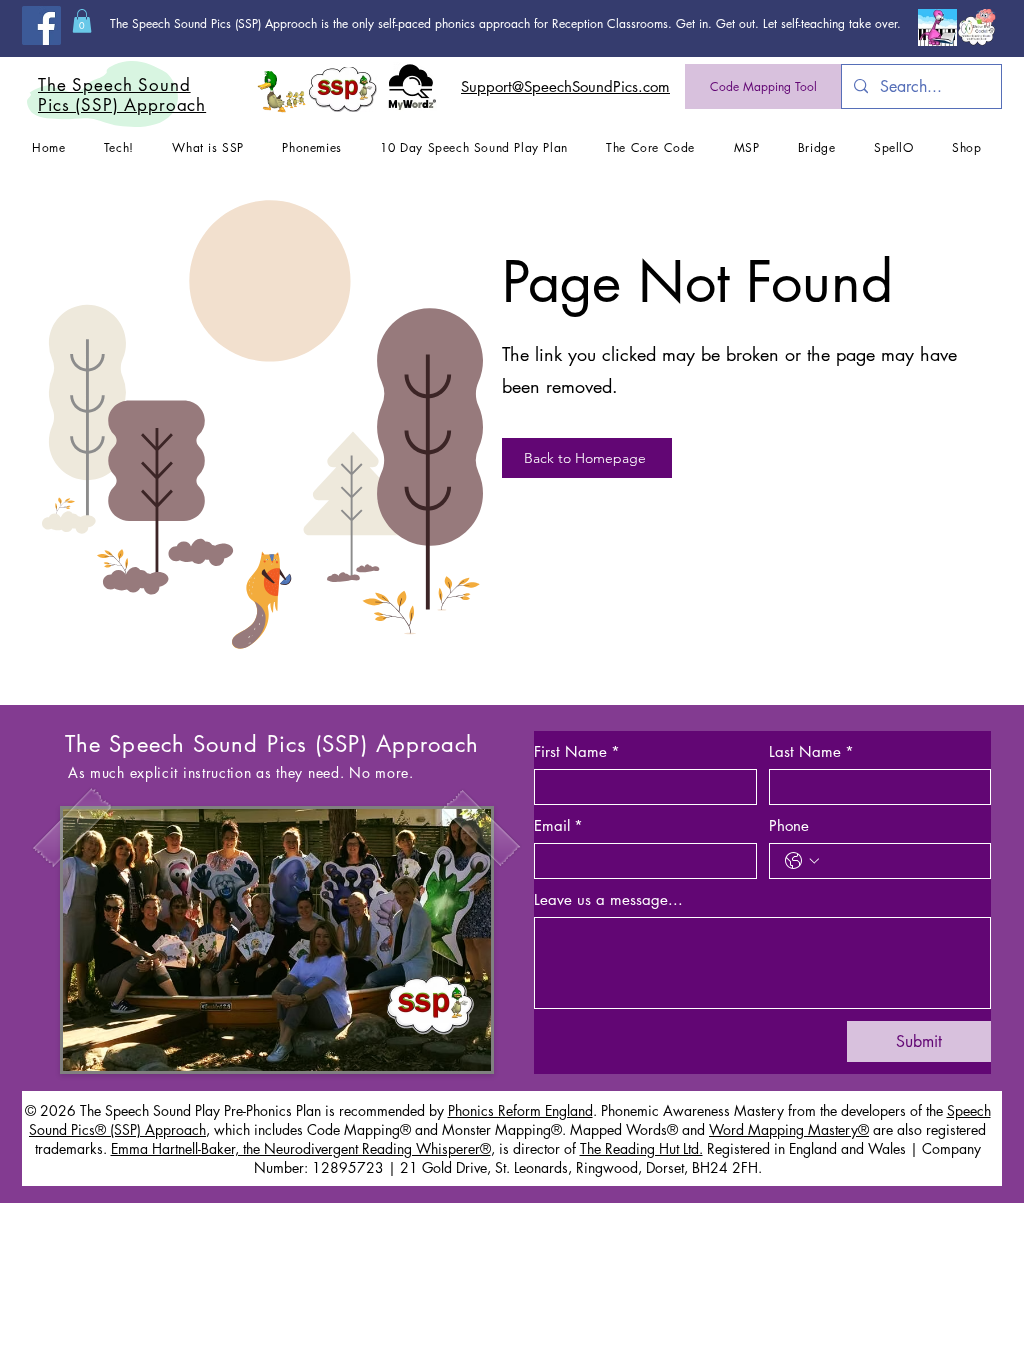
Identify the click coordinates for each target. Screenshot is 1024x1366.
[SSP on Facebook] (41, 25)
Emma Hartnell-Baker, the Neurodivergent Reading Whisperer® (301, 1148)
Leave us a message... (608, 900)
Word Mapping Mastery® (789, 1129)
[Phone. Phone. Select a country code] (802, 861)
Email (558, 826)
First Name (577, 752)
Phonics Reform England (520, 1110)
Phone (789, 826)
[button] (82, 21)
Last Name (811, 752)
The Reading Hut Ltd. (641, 1148)
